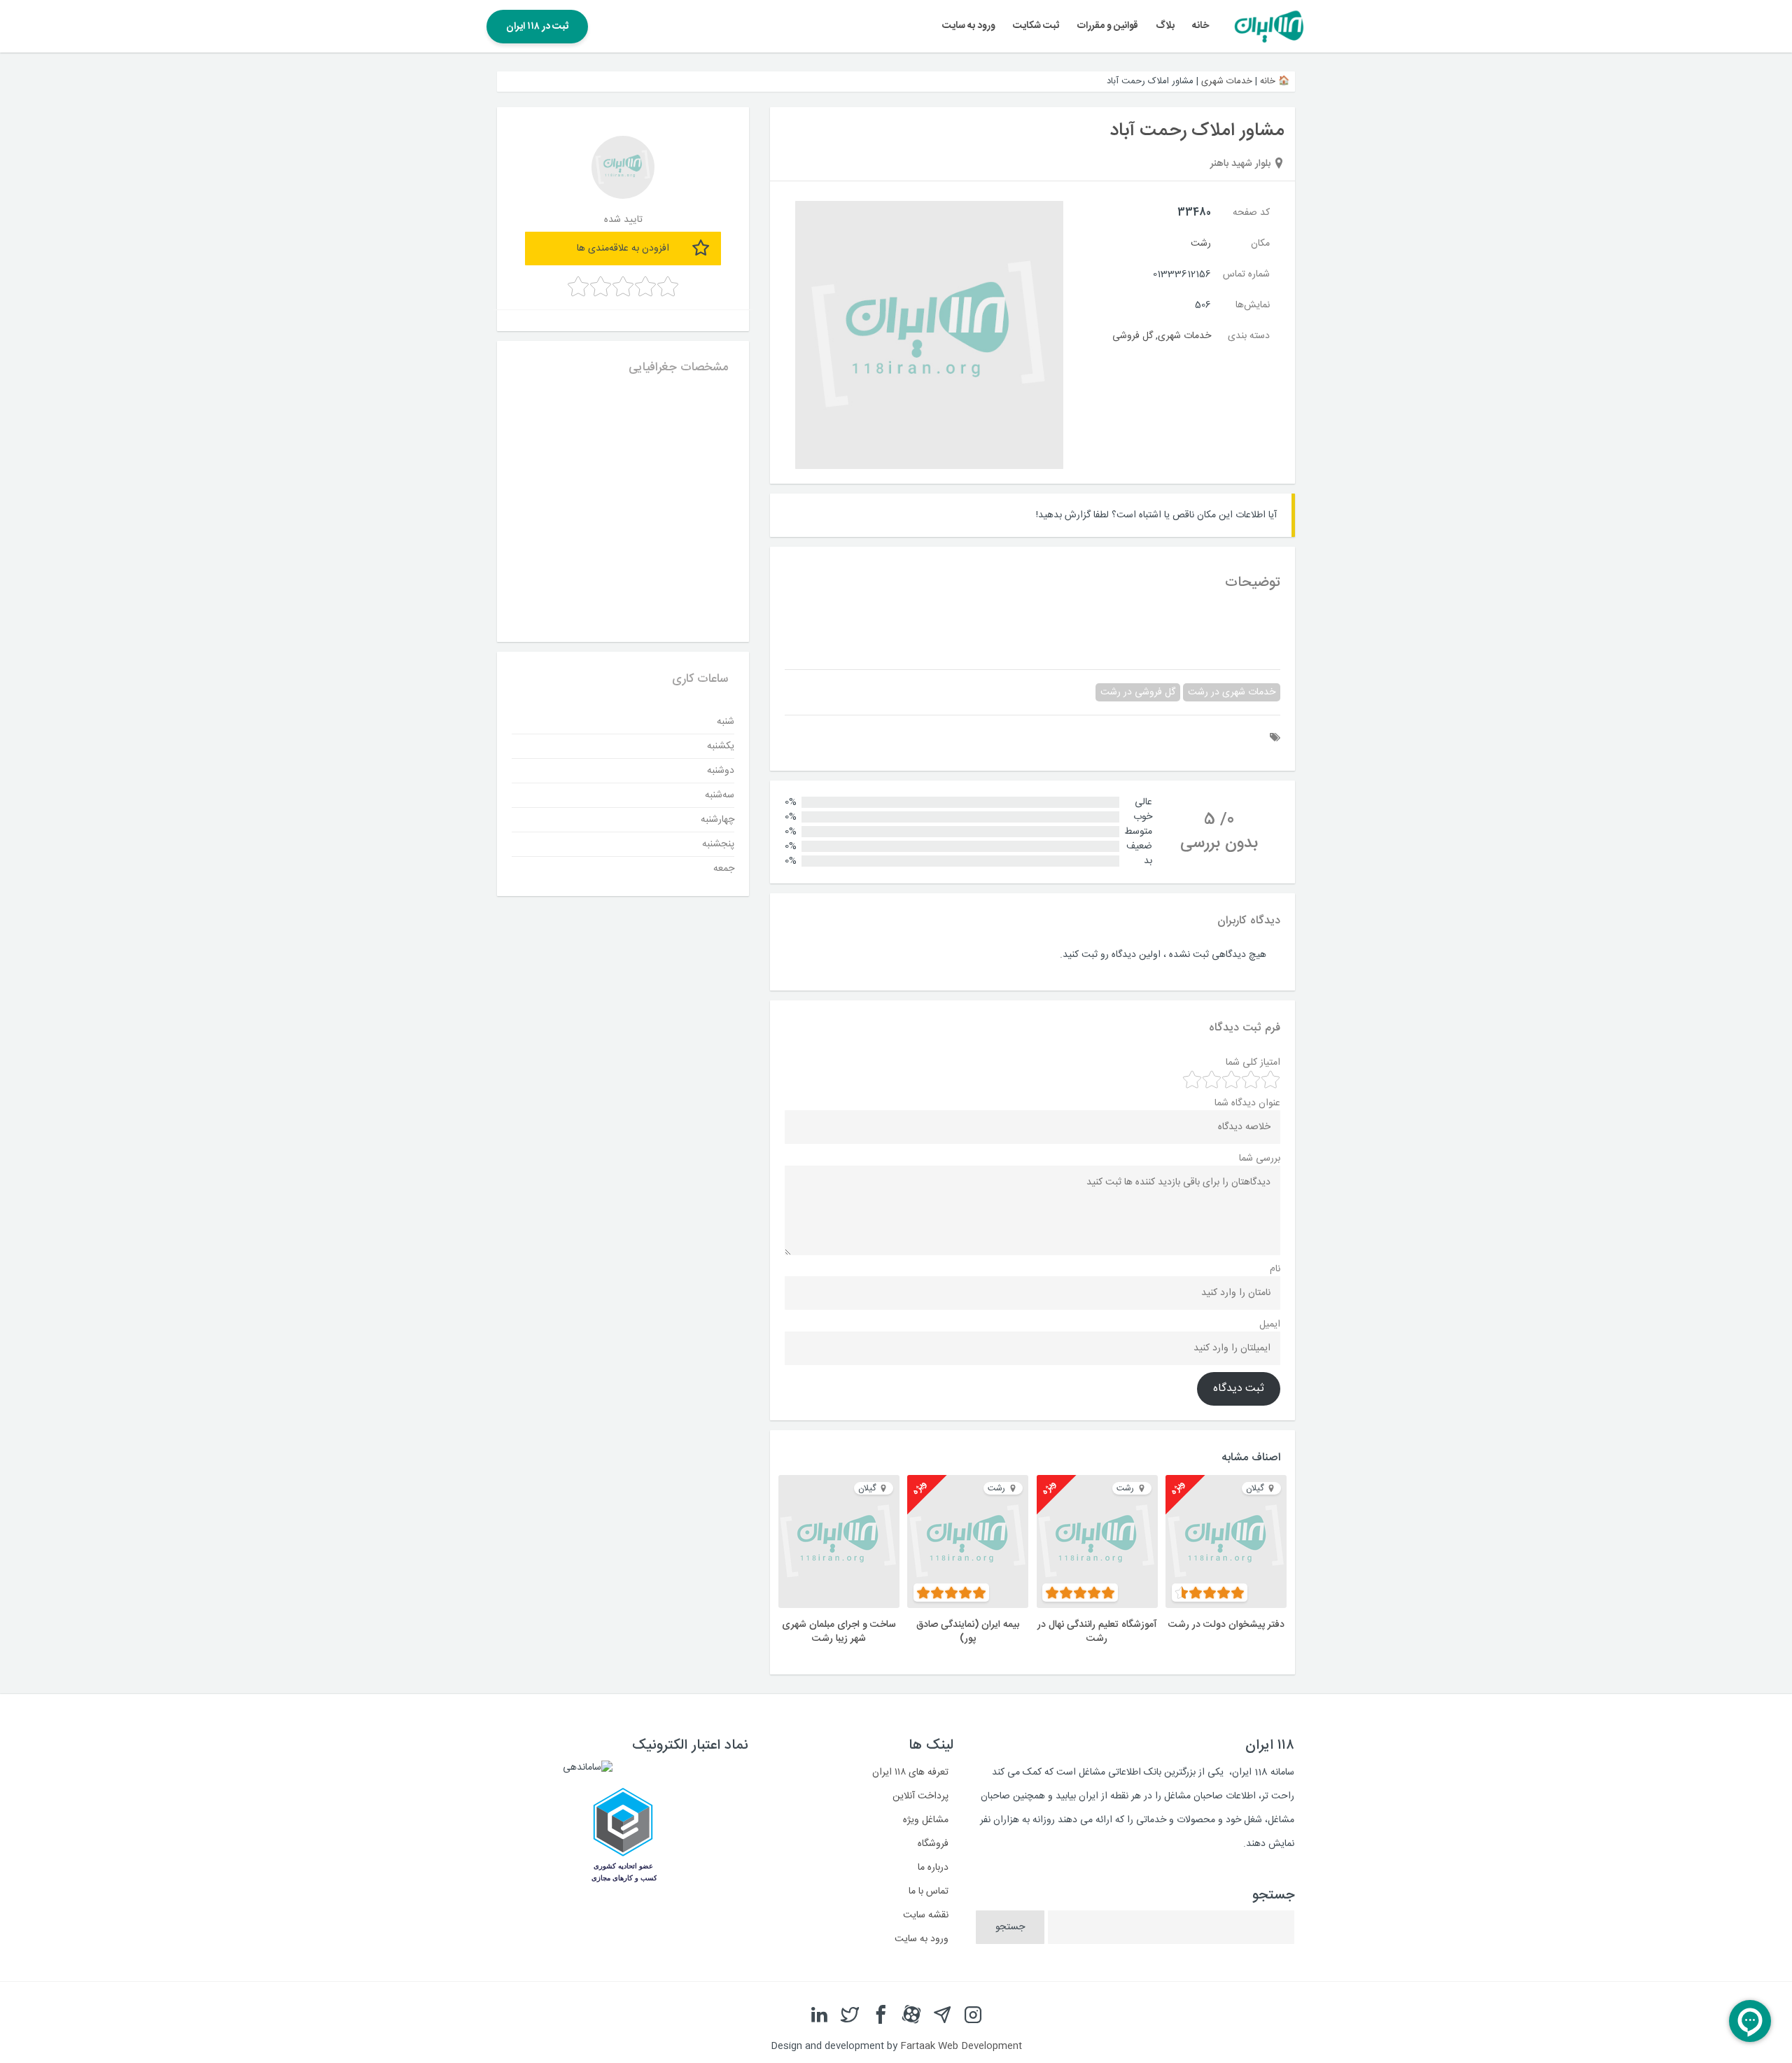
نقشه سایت (926, 1915)
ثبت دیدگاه (1239, 1389)
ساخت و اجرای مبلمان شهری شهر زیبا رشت (839, 1632)
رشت (1201, 244)
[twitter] (850, 2015)
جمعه (724, 869)
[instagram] (973, 2015)
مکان (1260, 244)
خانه (1200, 26)
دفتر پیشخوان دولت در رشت (1226, 1625)
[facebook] (881, 2015)
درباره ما (933, 1868)
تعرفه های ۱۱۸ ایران (910, 1772)
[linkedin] (819, 2015)
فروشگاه (933, 1844)
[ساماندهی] (588, 1768)
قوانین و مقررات (1108, 26)
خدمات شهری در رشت (1232, 692)
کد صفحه (1251, 213)
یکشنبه (721, 746)
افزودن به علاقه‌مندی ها (623, 249)
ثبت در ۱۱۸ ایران (537, 27)
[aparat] (911, 2015)
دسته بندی (1249, 336)
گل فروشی (1133, 336)
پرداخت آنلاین (920, 1796)
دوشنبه (721, 771)
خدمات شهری (1227, 81)
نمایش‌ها (1253, 305)
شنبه (726, 722)
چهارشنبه (717, 820)
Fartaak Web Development (961, 2046)
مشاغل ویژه (926, 1820)
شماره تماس (1246, 274)
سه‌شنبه (720, 795)
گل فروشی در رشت (1138, 692)
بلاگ (1165, 26)
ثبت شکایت (1036, 26)
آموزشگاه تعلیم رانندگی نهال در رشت (1097, 1632)
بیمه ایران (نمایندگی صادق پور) (968, 1632)
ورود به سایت (969, 26)
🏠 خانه (1275, 81)
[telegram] (942, 2015)
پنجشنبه (718, 844)
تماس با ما (929, 1891)
